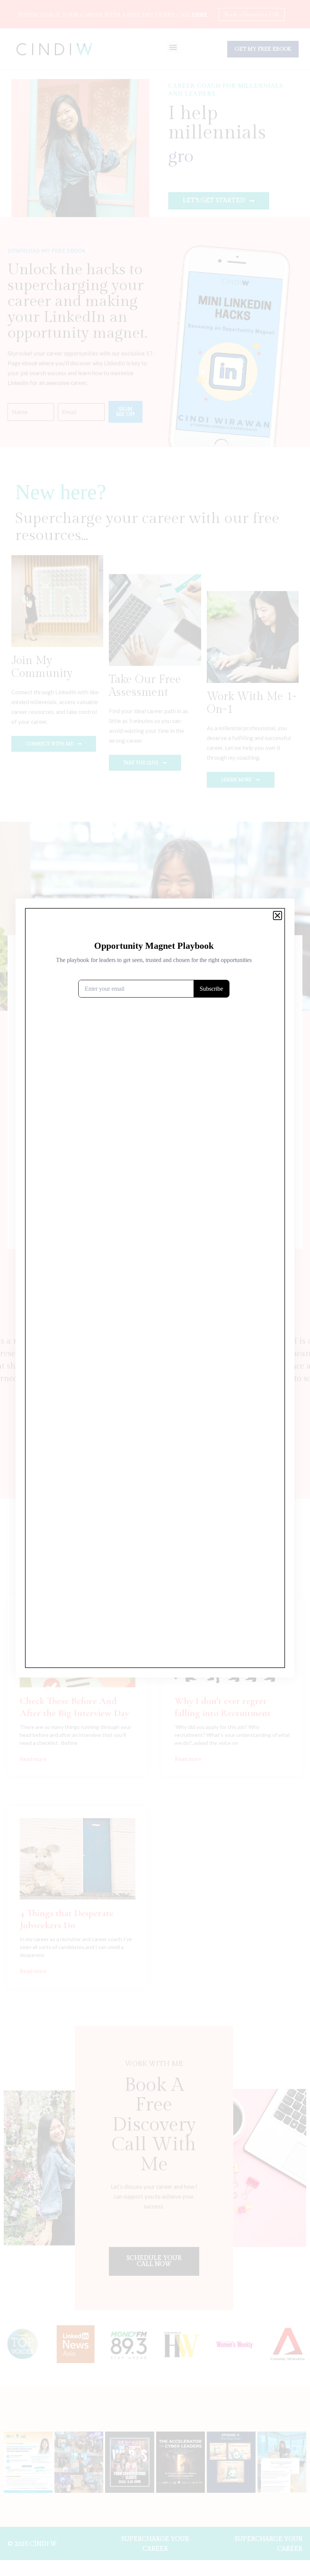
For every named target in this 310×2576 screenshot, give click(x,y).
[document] (155, 1288)
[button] (277, 916)
